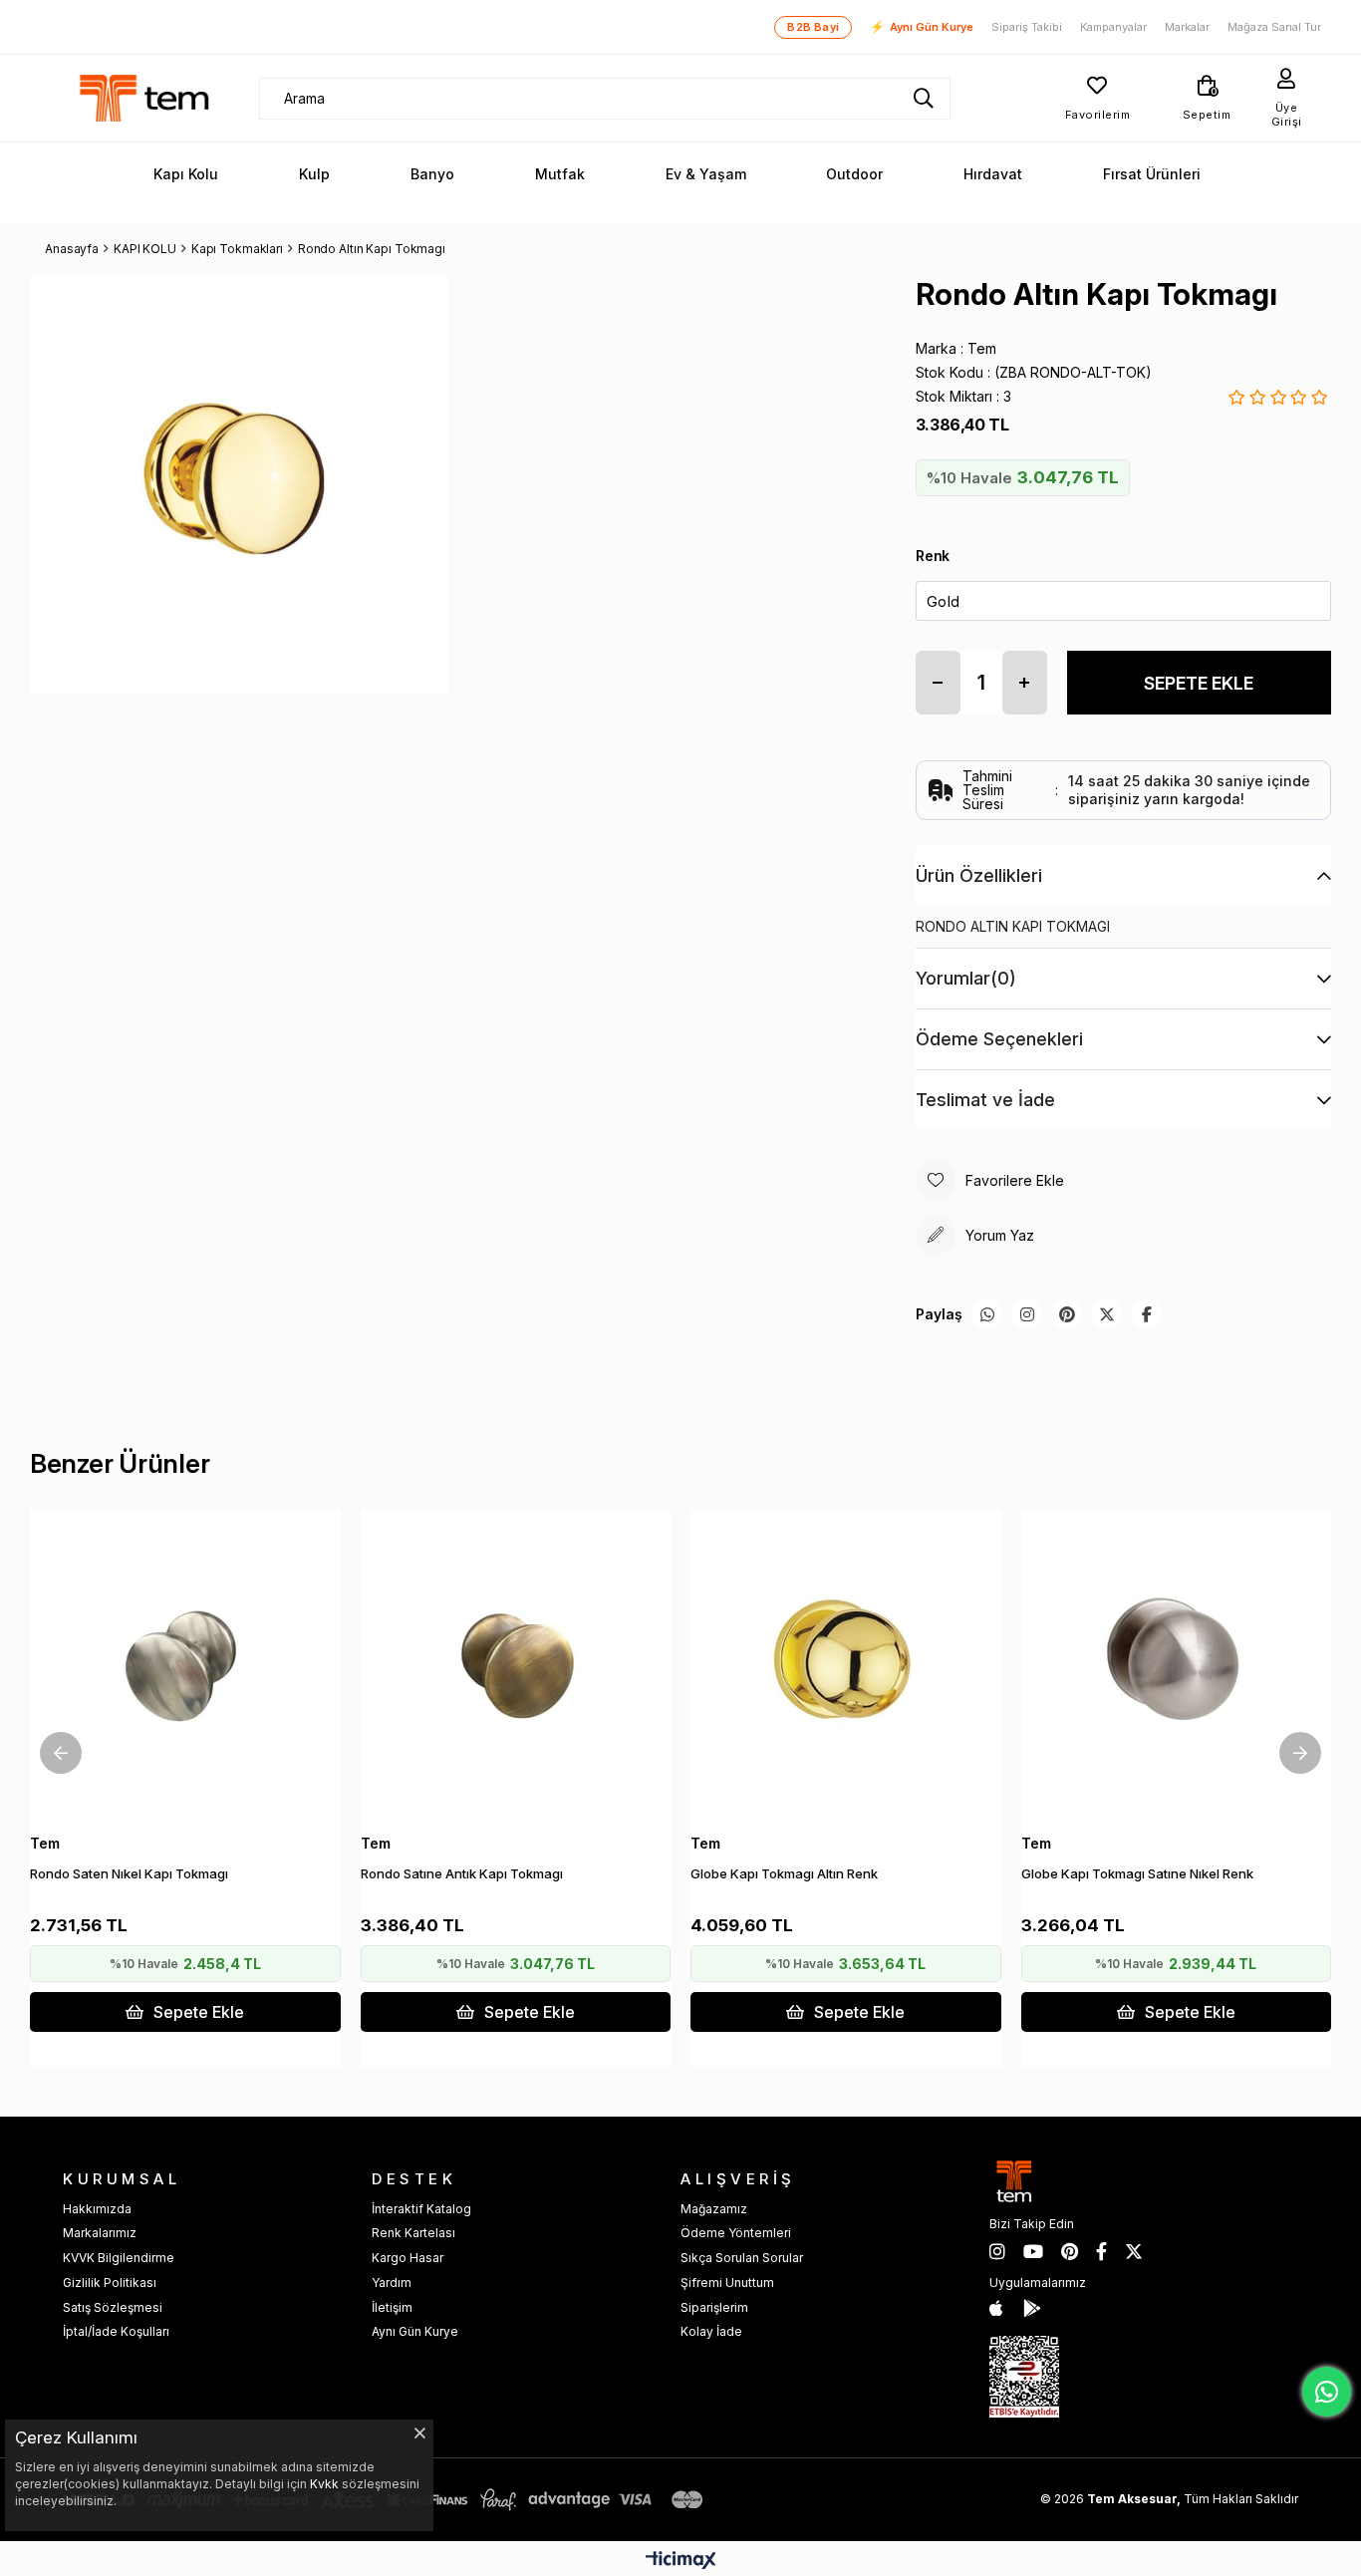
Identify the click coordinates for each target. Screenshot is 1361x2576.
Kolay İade (711, 2331)
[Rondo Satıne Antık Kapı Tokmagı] (516, 1664)
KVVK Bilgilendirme (119, 2258)
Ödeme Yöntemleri (736, 2233)
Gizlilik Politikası (110, 2283)
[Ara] (924, 99)
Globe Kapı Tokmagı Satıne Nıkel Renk (1137, 1873)
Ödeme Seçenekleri (999, 1039)
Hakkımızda (97, 2209)
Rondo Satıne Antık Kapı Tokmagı (462, 1873)
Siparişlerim (714, 2307)
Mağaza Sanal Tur (1274, 27)
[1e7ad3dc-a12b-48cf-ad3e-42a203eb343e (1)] (1024, 2377)
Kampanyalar (1113, 27)
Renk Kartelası (413, 2233)
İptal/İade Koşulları (116, 2331)
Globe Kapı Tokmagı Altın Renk (784, 1873)
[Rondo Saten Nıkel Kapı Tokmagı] (185, 1664)
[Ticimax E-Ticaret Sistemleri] (681, 2562)
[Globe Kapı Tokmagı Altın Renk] (846, 1664)
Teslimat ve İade (985, 1100)
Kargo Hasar (408, 2258)
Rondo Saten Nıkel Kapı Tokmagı (129, 1873)
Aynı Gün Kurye (922, 27)
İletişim (392, 2307)
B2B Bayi (813, 27)
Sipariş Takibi (1027, 27)
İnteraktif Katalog (421, 2209)
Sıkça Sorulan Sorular (742, 2258)
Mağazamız (714, 2209)
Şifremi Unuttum (727, 2283)
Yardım (392, 2283)
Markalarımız (100, 2233)
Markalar (1187, 27)
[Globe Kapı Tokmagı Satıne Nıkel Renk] (1177, 1664)
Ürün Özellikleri (979, 875)
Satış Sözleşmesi (113, 2307)
